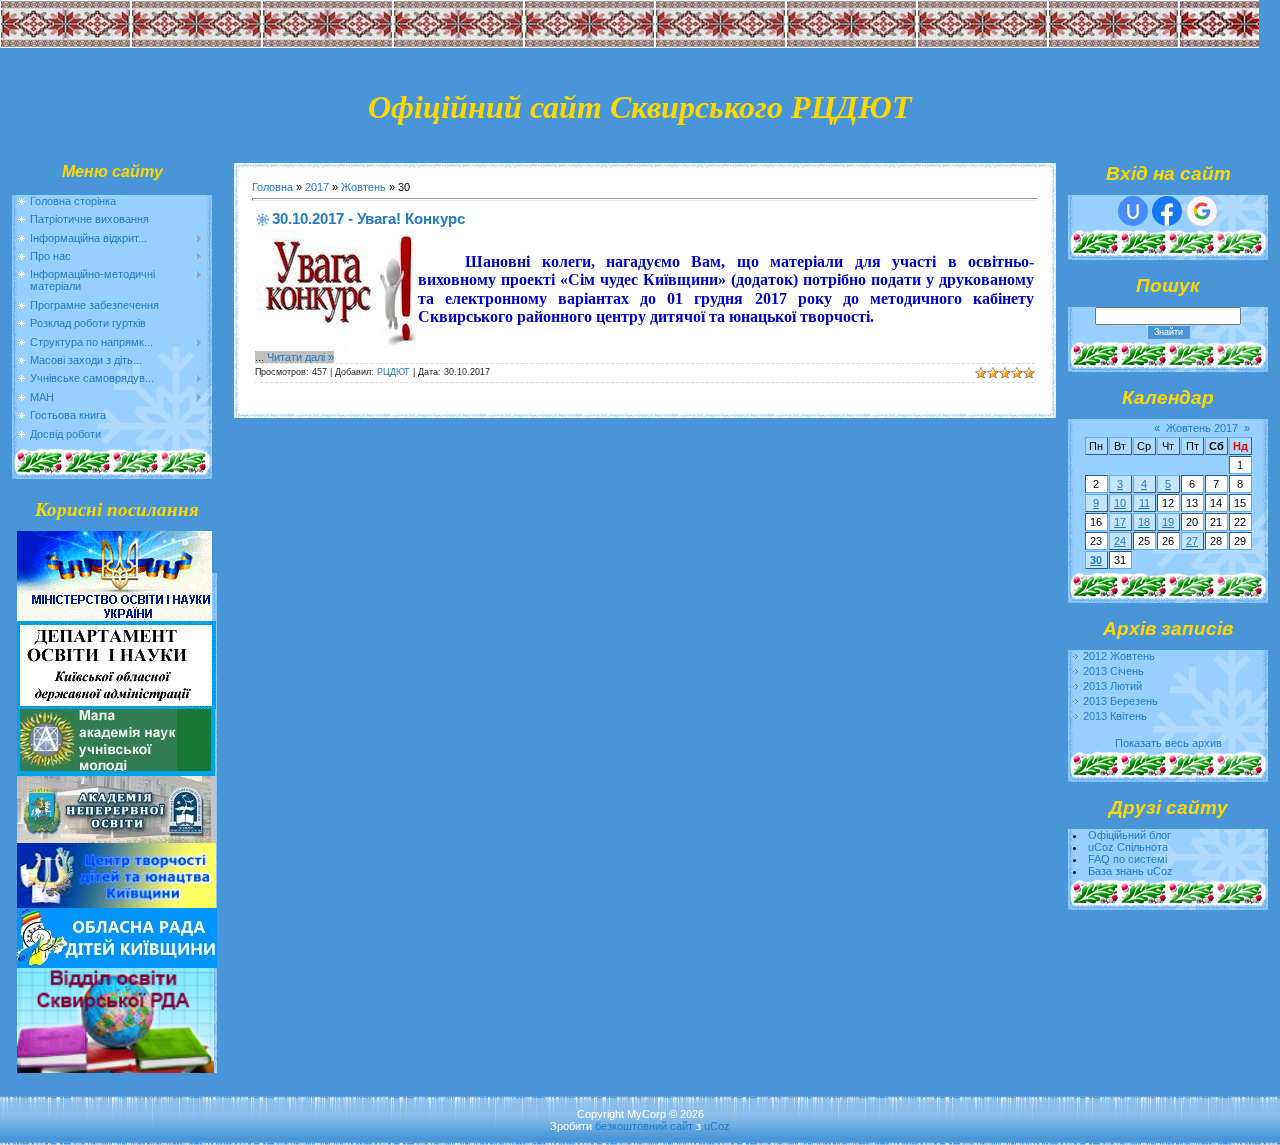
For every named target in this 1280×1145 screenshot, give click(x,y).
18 (1144, 522)
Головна (272, 187)
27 (1192, 541)
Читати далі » (300, 357)
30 (1096, 560)
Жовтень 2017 (1202, 428)
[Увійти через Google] (1202, 211)
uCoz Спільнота (1128, 847)
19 (1168, 522)
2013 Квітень (1115, 716)
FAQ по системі (1127, 859)
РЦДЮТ (393, 372)
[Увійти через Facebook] (1167, 211)
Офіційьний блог (1129, 835)
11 (1144, 503)
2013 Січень (1113, 671)
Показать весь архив (1168, 743)
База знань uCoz (1130, 871)
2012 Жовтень (1119, 656)
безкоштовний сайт (644, 1126)
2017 (317, 187)
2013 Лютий (1112, 686)
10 (1120, 503)
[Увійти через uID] (1133, 211)
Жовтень (363, 187)
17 (1120, 522)
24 (1120, 541)
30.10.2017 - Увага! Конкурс (368, 218)
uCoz (717, 1126)
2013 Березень (1120, 701)
